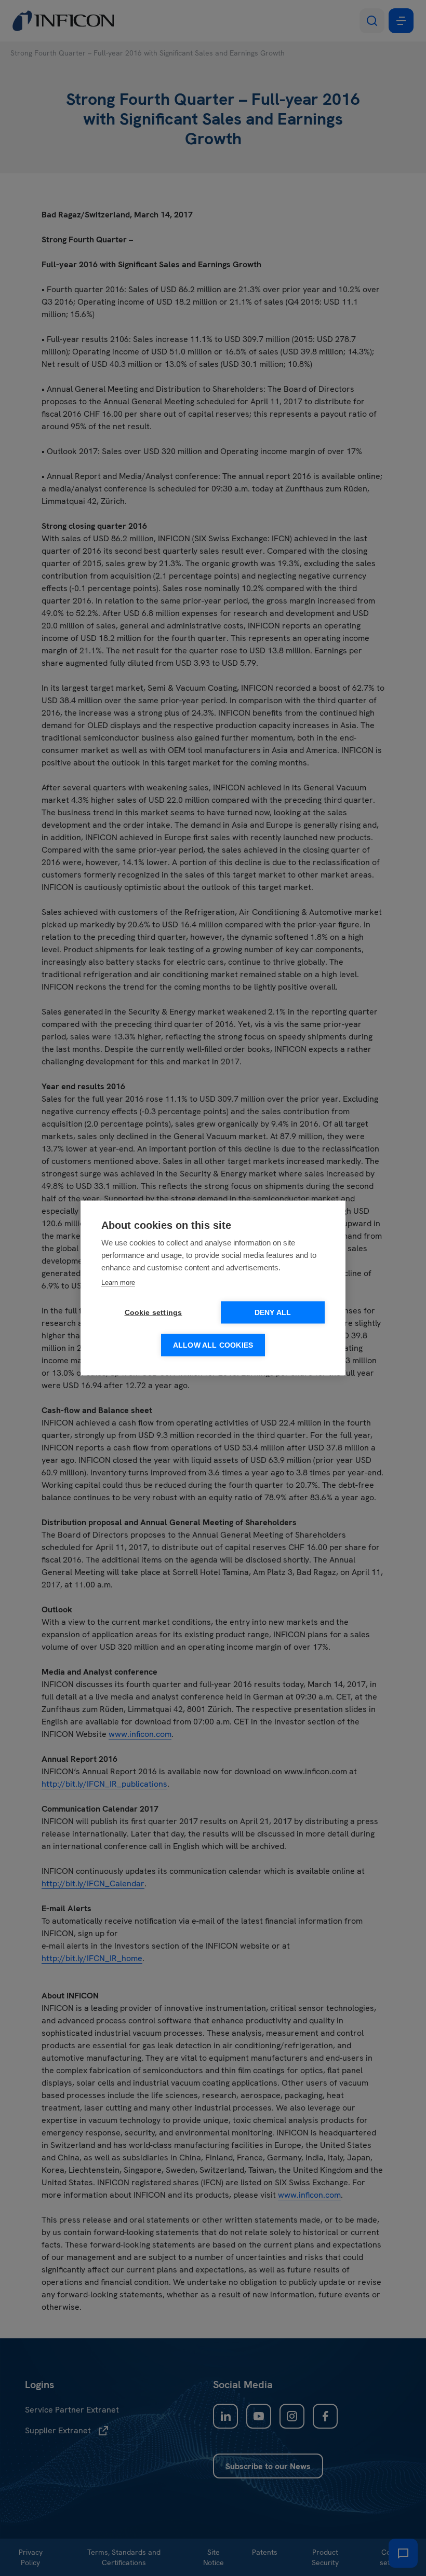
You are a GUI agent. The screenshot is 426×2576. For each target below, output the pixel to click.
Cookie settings (154, 1313)
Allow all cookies (213, 1345)
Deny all (273, 1313)
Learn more (118, 1283)
